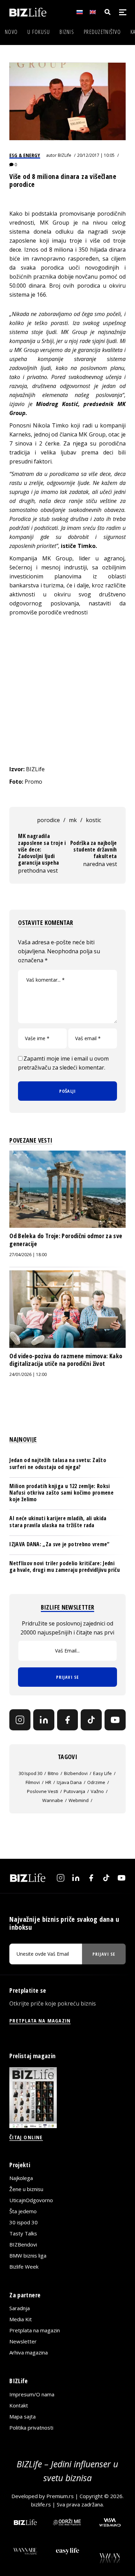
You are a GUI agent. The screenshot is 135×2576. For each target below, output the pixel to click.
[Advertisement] (67, 691)
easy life (102, 1773)
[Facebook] (68, 1720)
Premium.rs (60, 2496)
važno (97, 1791)
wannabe (53, 1800)
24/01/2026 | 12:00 (28, 1374)
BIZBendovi (23, 2244)
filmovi (33, 1782)
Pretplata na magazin (35, 2330)
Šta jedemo (23, 2211)
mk (73, 820)
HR (48, 1782)
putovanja (74, 1791)
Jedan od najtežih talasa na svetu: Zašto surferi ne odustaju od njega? (58, 1463)
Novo (11, 32)
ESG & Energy (25, 155)
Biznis (67, 32)
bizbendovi (76, 1773)
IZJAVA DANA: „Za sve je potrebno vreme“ (59, 1544)
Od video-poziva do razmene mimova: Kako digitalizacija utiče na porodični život (66, 1360)
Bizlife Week (24, 2267)
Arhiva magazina (29, 2352)
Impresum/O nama (32, 2394)
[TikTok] (91, 1720)
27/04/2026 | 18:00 (28, 1255)
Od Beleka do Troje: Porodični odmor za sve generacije (66, 1240)
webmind (79, 1800)
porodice (48, 820)
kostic (93, 820)
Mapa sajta (22, 2416)
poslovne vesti (43, 1791)
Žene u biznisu (26, 2189)
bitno (53, 1773)
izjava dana (69, 1782)
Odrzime (96, 1782)
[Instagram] (20, 1720)
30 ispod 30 (30, 1773)
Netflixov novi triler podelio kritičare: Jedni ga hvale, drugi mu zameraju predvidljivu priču (65, 1566)
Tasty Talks (23, 2233)
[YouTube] (115, 1720)
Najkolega (21, 2178)
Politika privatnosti (31, 2428)
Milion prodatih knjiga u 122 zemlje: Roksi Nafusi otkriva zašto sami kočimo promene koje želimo (61, 1493)
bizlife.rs (41, 2504)
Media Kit (21, 2319)
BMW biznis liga (28, 2255)
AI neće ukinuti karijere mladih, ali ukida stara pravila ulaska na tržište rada (58, 1521)
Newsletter (23, 2341)
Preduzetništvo (102, 32)
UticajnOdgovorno (31, 2200)
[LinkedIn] (44, 1720)
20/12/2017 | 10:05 (96, 155)
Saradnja (20, 2308)
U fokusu (39, 32)
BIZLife (65, 155)
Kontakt (19, 2405)
